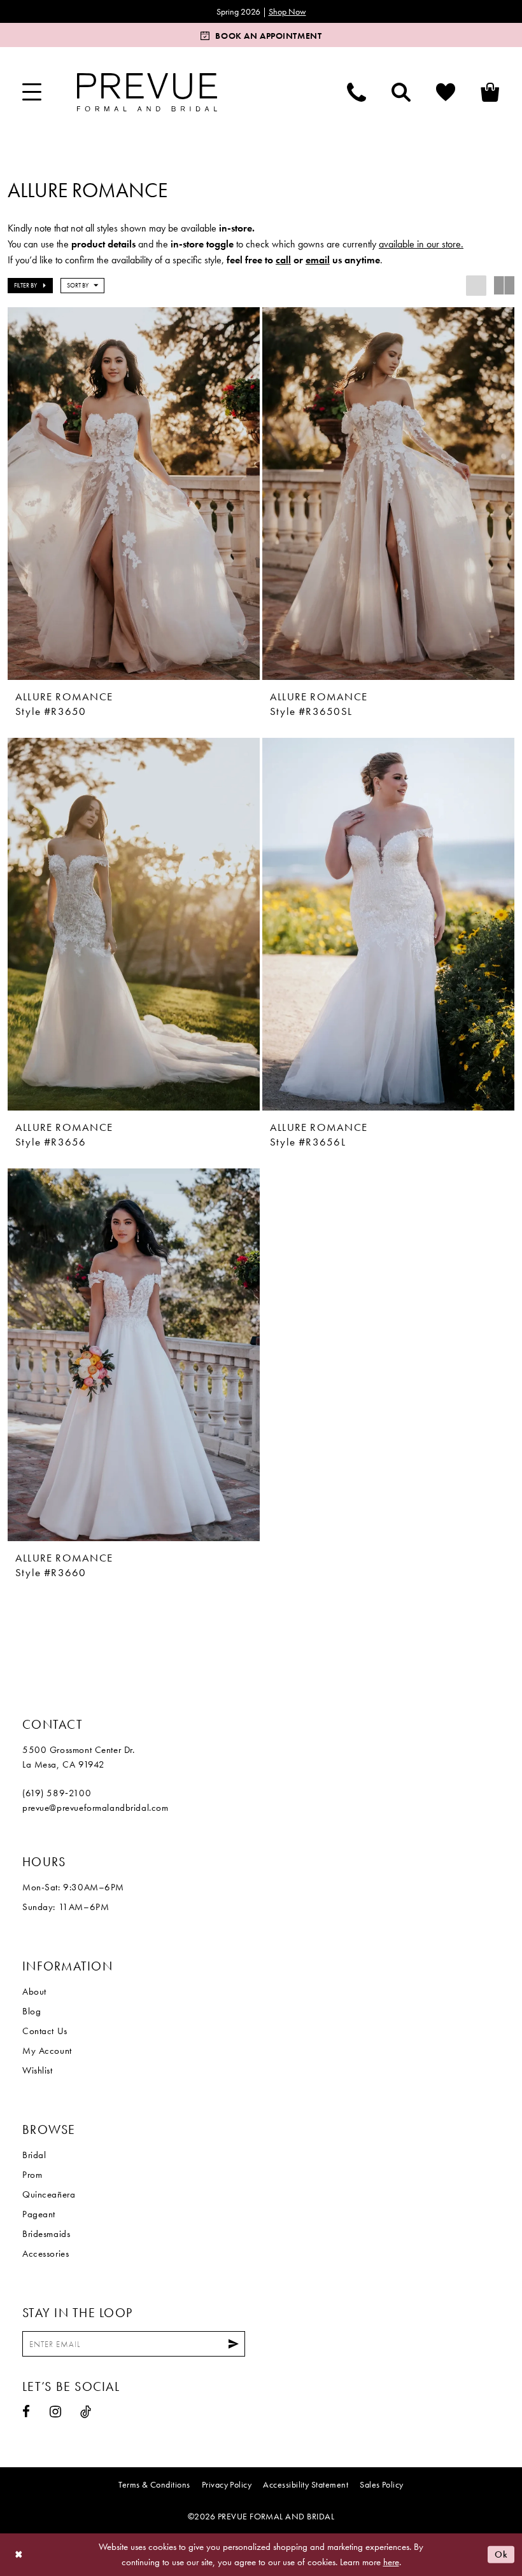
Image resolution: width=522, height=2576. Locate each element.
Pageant (39, 2214)
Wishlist (38, 2070)
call (283, 260)
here (391, 2562)
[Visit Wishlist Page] (446, 92)
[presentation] (134, 494)
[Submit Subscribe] (234, 2344)
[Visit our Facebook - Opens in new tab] (26, 2412)
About (34, 1991)
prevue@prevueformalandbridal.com (95, 1808)
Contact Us (45, 2031)
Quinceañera (49, 2194)
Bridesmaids (46, 2234)
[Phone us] (356, 92)
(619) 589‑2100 (57, 1793)
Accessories (46, 2254)
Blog (32, 2011)
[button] (32, 92)
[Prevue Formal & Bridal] (147, 92)
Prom (32, 2175)
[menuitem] (32, 92)
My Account (47, 2051)
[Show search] (401, 92)
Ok (501, 2554)
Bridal (34, 2155)
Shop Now (287, 11)
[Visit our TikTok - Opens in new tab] (86, 2412)
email (318, 260)
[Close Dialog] (19, 2555)
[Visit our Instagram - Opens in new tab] (56, 2412)
